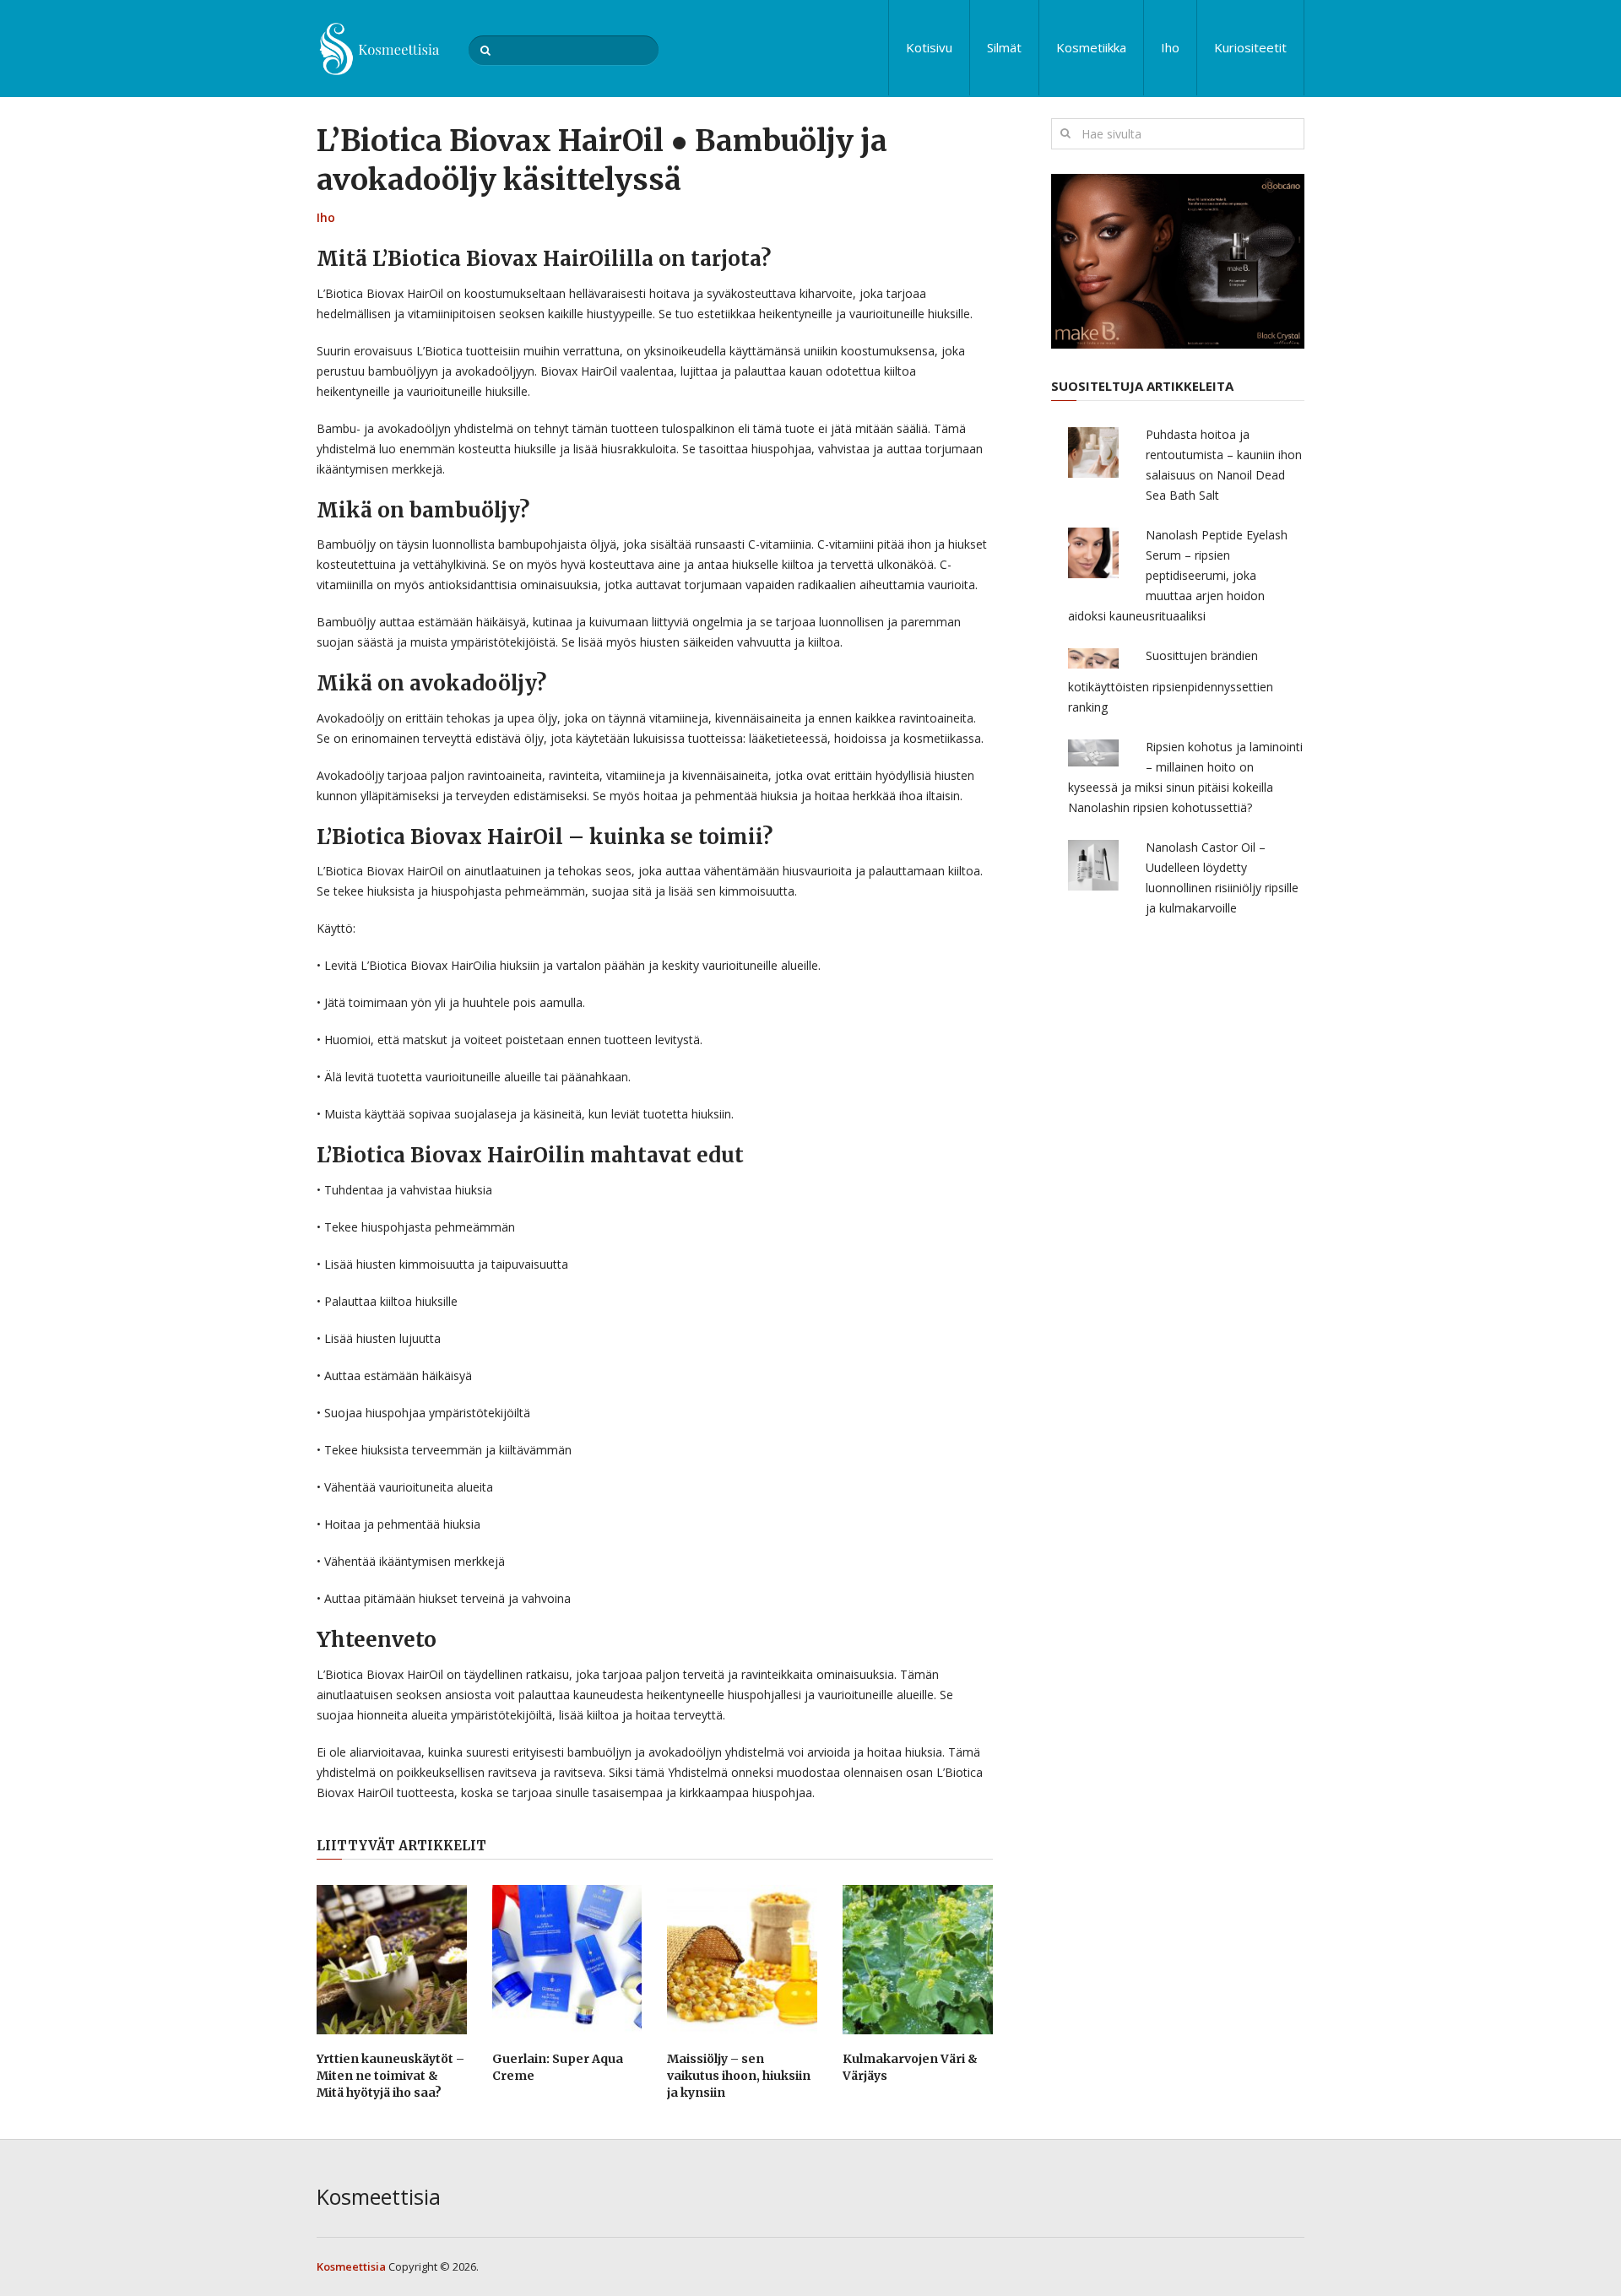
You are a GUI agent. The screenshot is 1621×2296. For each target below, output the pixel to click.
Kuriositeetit (1250, 47)
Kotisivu (929, 47)
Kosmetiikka (1091, 47)
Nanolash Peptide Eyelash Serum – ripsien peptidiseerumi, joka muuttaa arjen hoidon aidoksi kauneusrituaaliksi (1178, 575)
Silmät (1004, 47)
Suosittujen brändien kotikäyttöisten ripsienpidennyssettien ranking (1171, 681)
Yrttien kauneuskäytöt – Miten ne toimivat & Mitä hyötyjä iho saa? (390, 2075)
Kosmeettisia (379, 2196)
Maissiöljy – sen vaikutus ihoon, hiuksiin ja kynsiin (739, 2075)
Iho (1170, 47)
